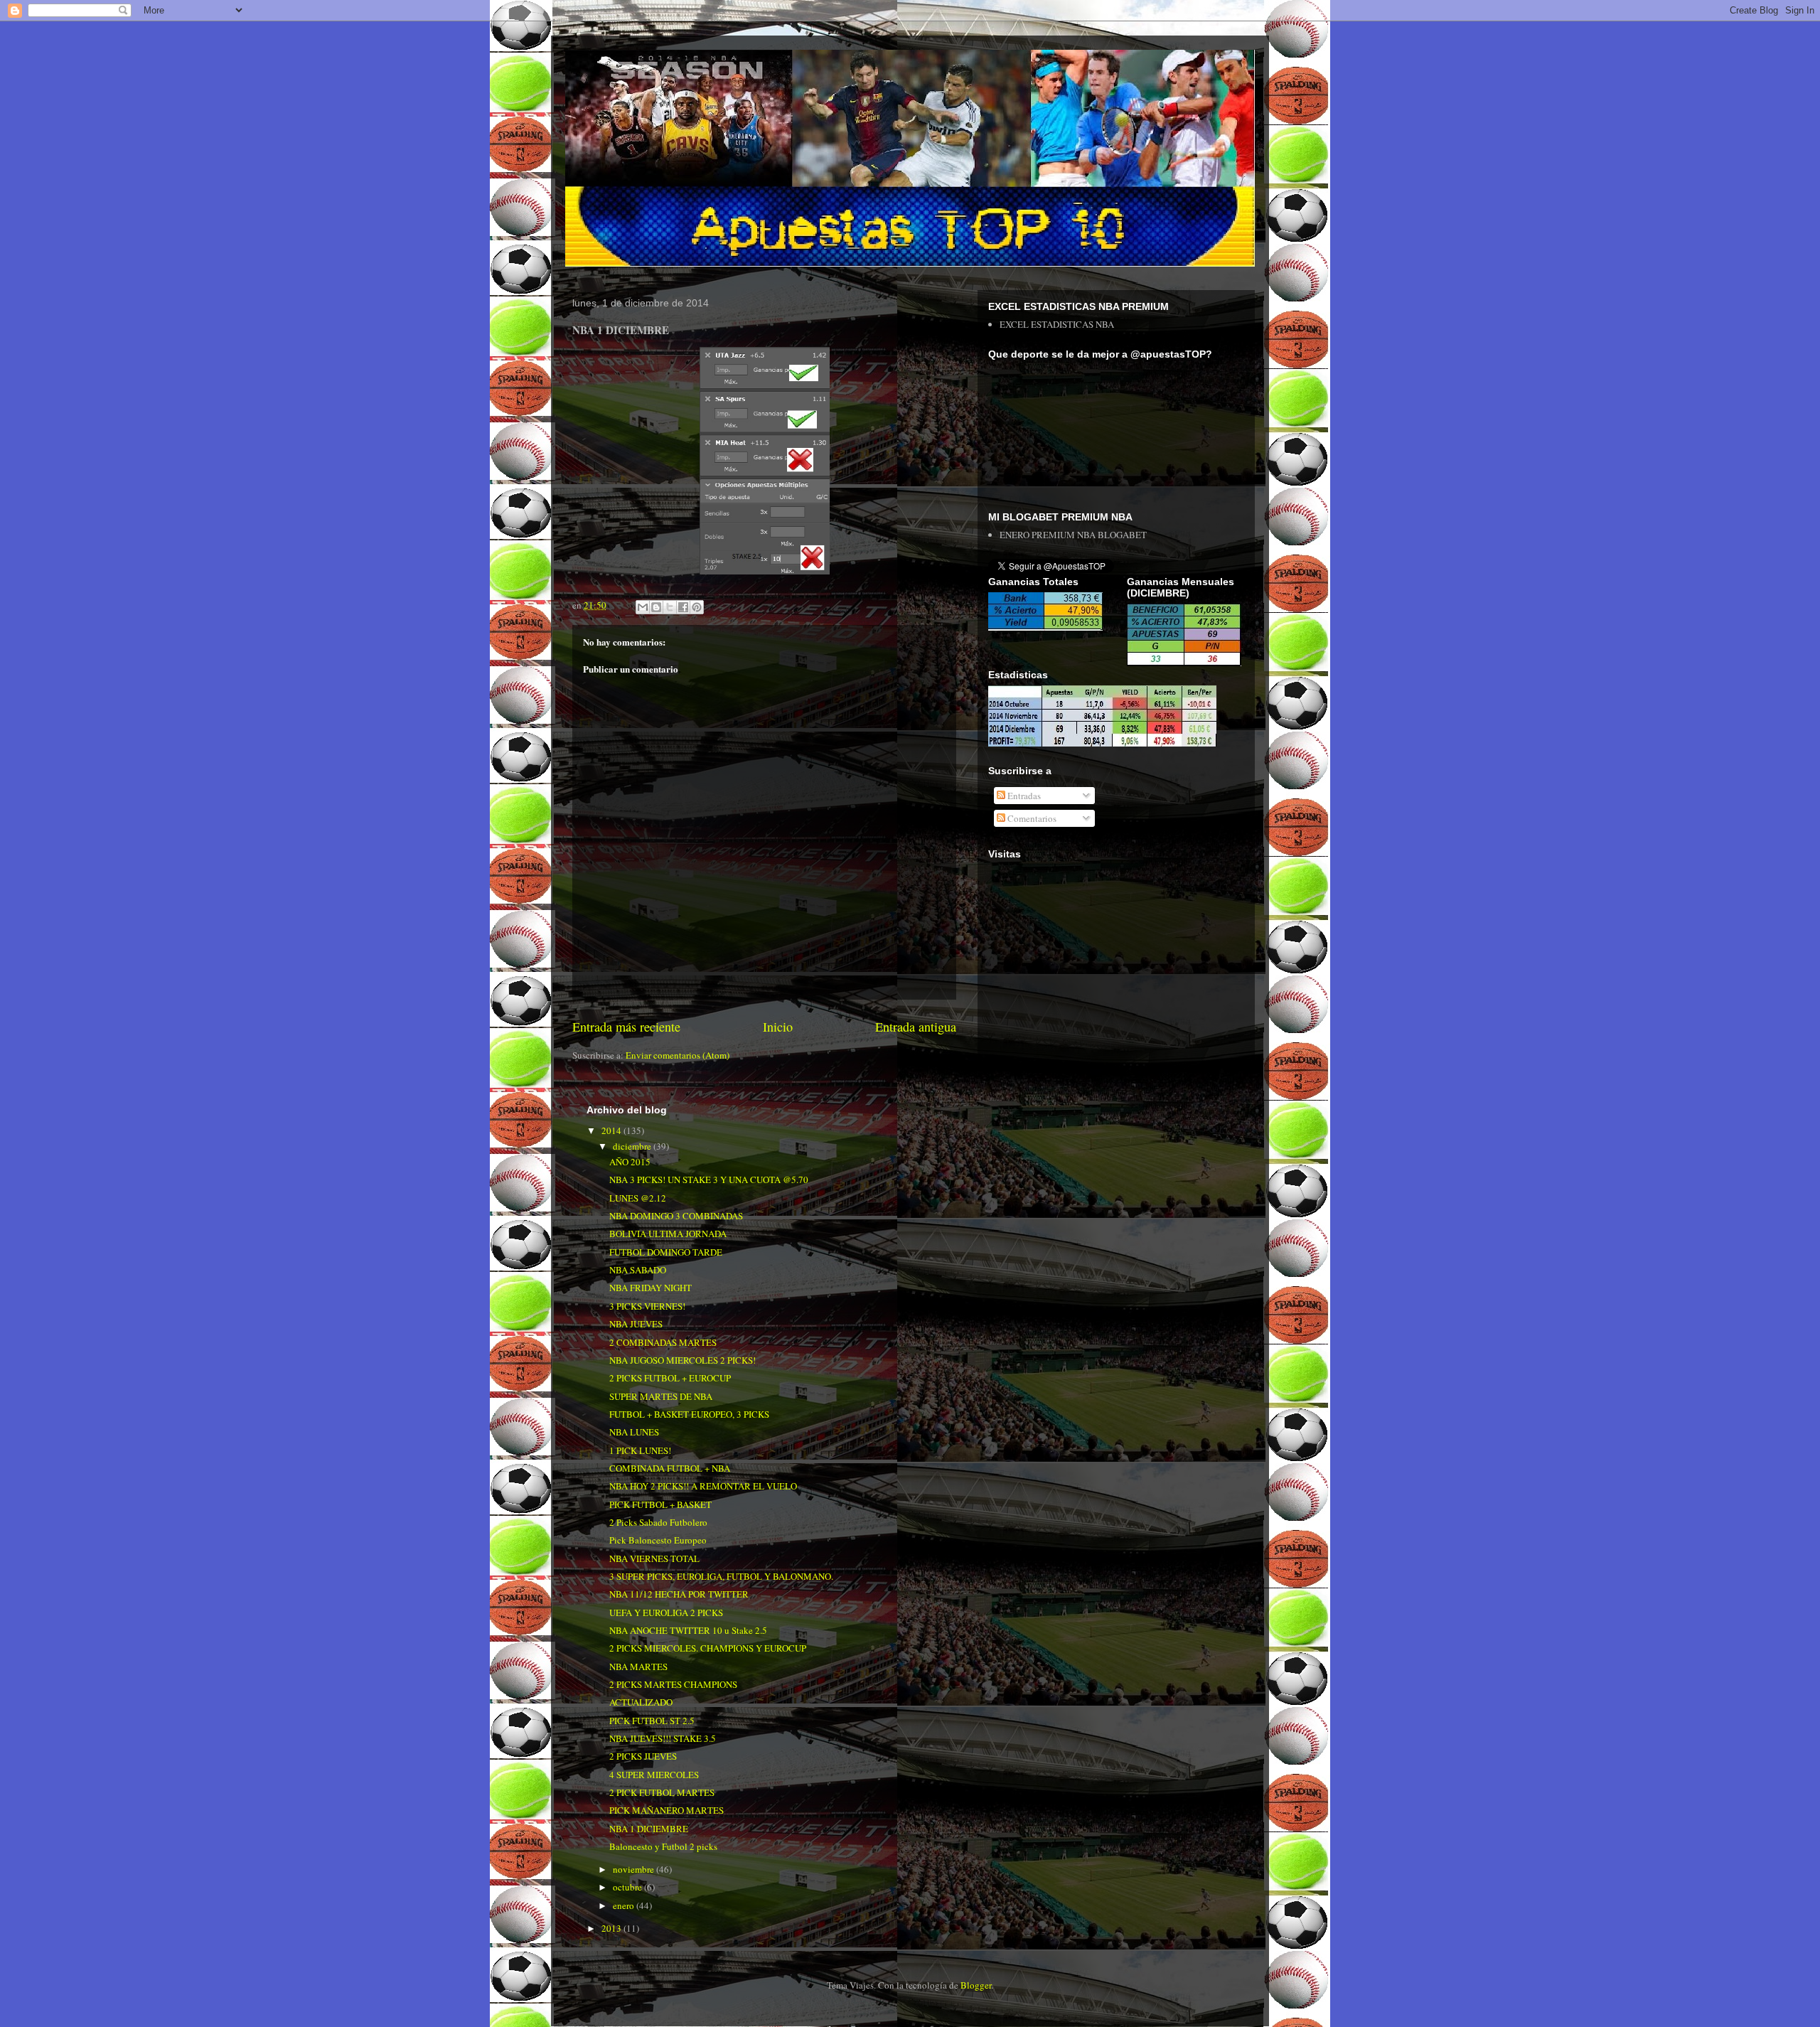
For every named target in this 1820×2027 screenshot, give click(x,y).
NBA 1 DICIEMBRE (649, 1829)
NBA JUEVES (636, 1324)
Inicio (778, 1027)
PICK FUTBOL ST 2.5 (652, 1721)
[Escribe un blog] (656, 607)
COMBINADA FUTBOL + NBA (670, 1468)
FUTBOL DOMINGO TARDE (666, 1252)
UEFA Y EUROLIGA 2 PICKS (666, 1612)
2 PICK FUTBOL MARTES (662, 1792)
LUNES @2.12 (638, 1198)
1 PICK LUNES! (640, 1450)
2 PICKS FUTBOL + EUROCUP (670, 1378)
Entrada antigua (916, 1027)
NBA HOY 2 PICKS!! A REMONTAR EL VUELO (703, 1486)
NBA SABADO (638, 1270)
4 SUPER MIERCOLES (654, 1775)
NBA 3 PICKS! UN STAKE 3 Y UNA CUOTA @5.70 (709, 1180)
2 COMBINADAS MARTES (663, 1342)
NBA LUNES (634, 1432)
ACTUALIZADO (641, 1702)
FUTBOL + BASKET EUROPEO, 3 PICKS (689, 1414)
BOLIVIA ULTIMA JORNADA (668, 1234)
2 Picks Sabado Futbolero (658, 1522)
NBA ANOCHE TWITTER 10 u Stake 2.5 (688, 1630)
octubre (628, 1887)
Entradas (1023, 796)
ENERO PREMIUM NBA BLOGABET (1073, 535)
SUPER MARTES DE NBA (661, 1396)
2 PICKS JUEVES (643, 1756)
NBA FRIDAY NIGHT (651, 1288)
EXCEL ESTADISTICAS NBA (1057, 324)
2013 (612, 1928)
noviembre (635, 1869)
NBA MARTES (638, 1667)
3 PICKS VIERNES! (647, 1306)
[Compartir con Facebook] (683, 607)
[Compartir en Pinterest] (697, 607)
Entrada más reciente (626, 1027)
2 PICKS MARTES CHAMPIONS (673, 1684)
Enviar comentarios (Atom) (678, 1055)
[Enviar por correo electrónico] (643, 607)
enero (625, 1905)
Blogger (976, 1985)
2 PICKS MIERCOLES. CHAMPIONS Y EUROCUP (708, 1648)
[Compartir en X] (670, 607)
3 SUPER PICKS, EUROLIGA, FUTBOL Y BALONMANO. (721, 1576)
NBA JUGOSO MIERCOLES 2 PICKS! (682, 1360)
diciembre (633, 1146)
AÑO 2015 (630, 1162)
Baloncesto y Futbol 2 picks (663, 1846)
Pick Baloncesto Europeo (658, 1540)
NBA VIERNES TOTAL (654, 1558)
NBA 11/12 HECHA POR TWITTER (679, 1594)
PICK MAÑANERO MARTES (667, 1810)
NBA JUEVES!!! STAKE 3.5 (663, 1738)
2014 (612, 1130)
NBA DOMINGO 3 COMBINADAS (676, 1216)
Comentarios (1031, 818)
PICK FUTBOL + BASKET (660, 1504)
